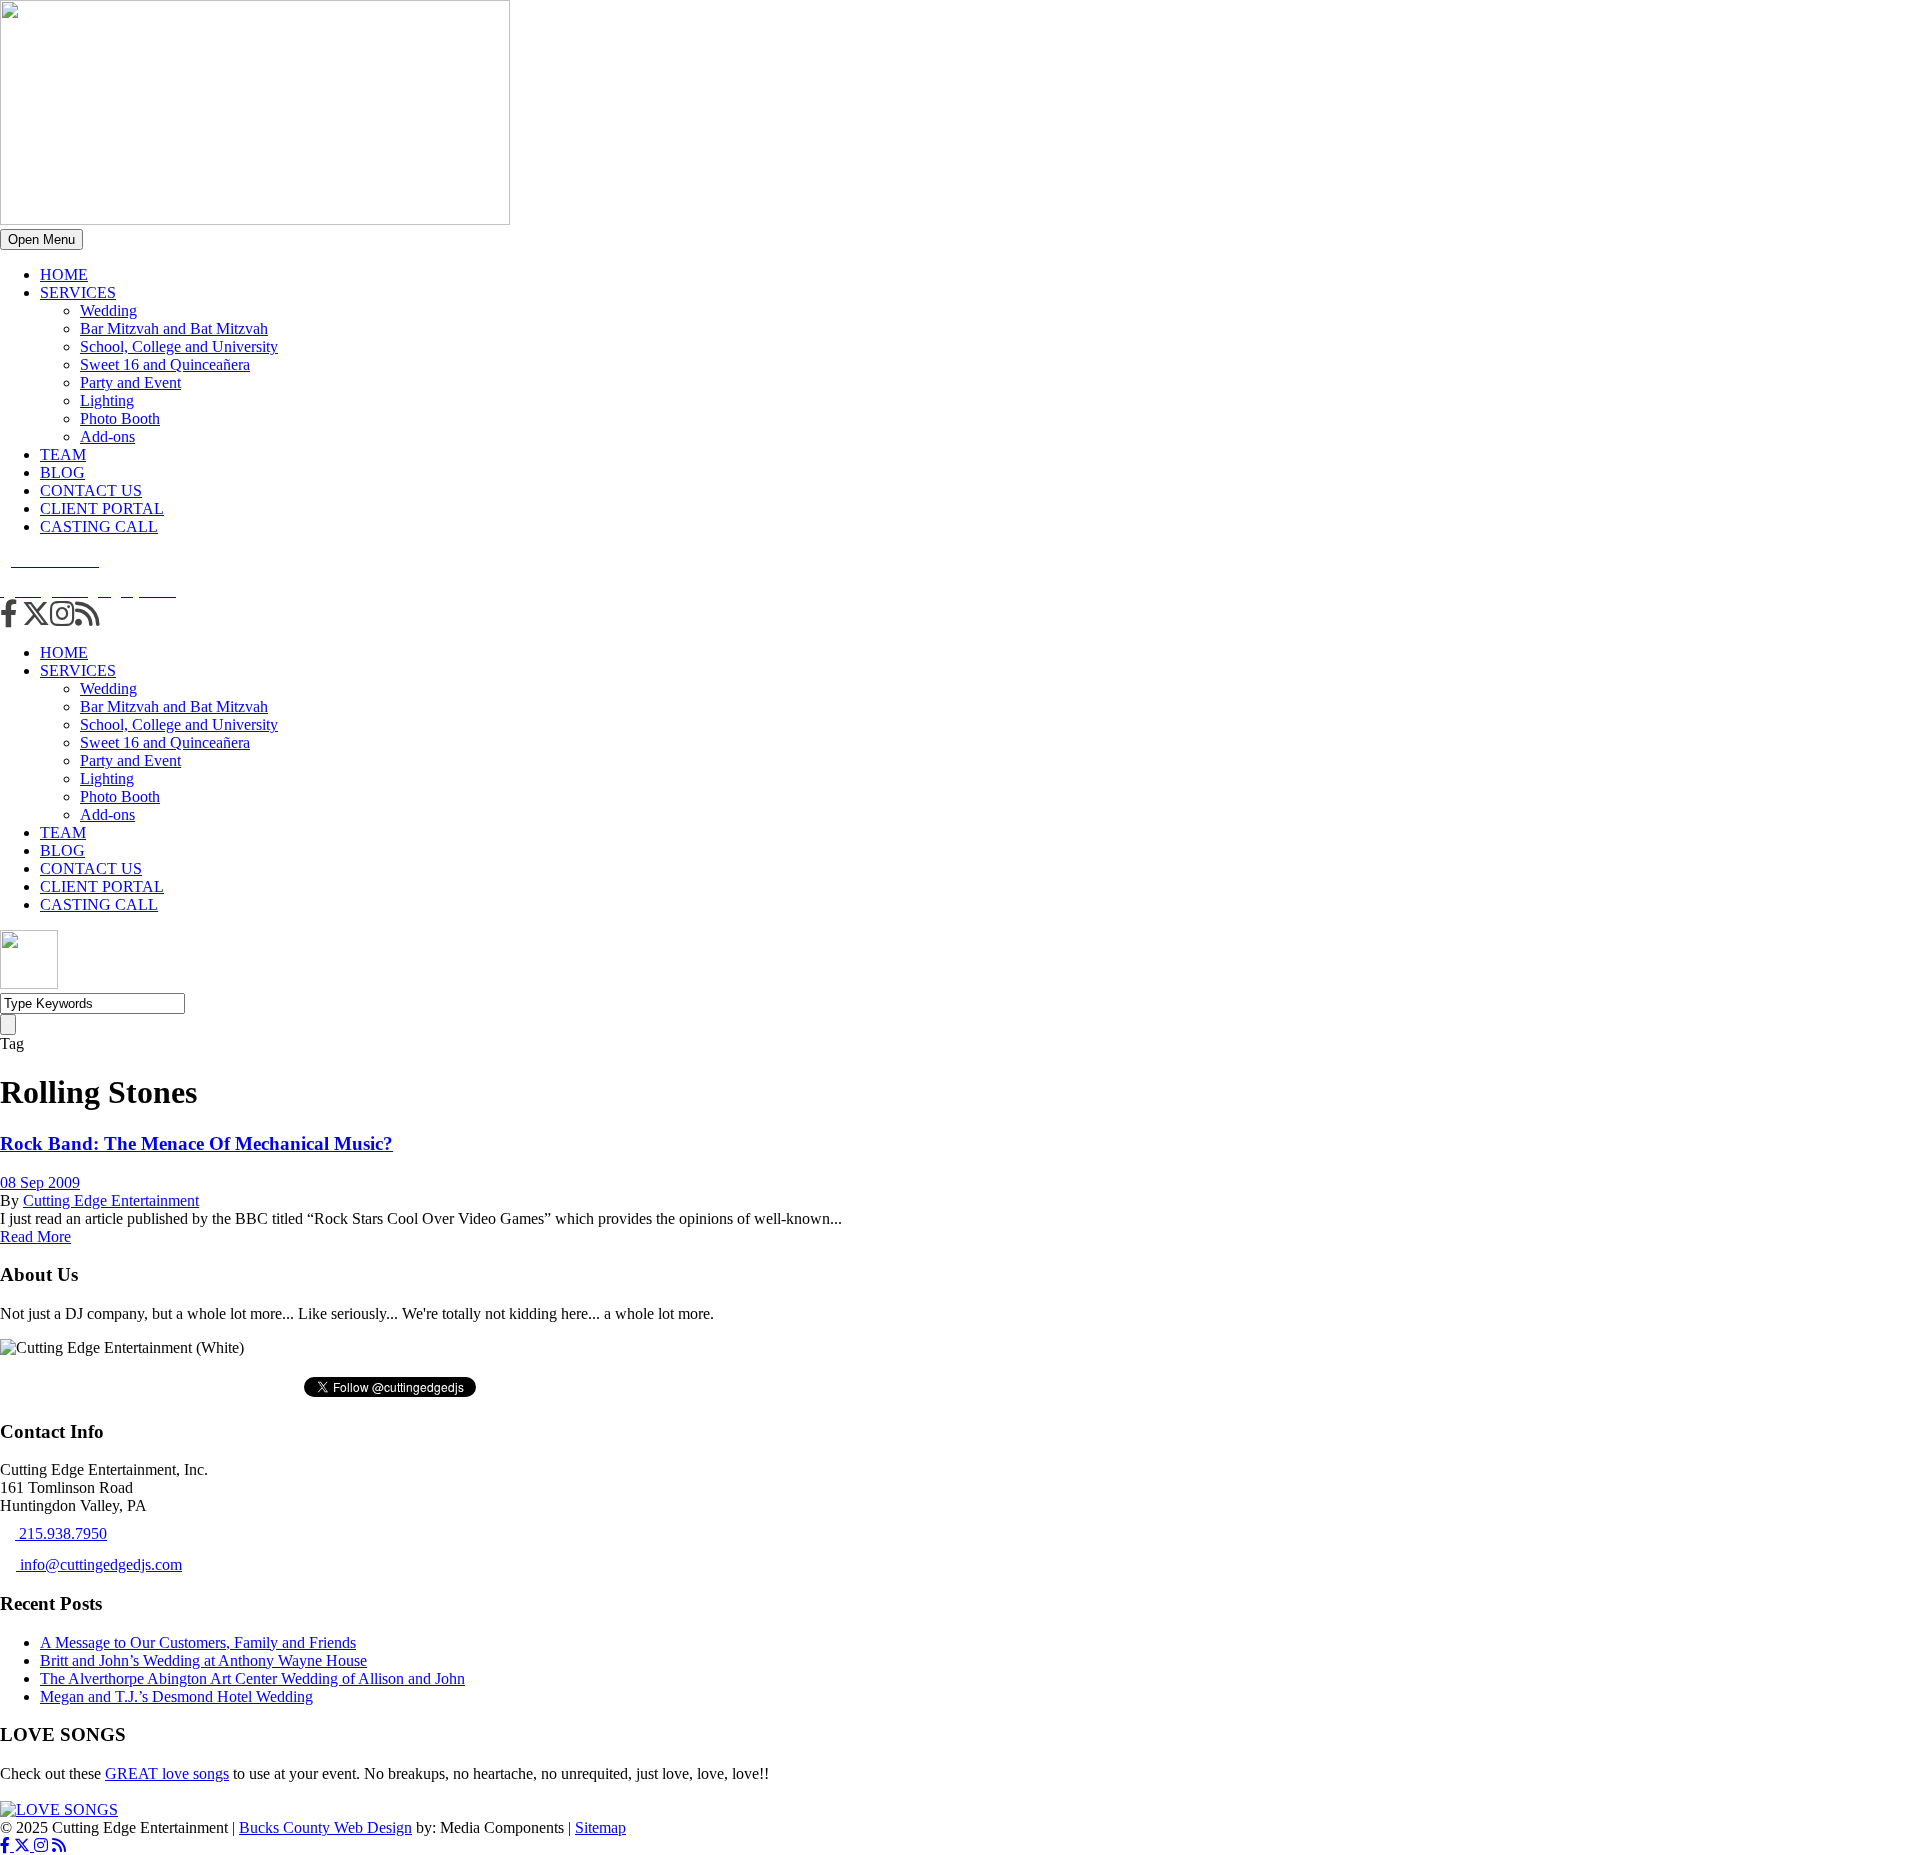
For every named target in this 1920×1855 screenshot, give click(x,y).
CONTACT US (91, 490)
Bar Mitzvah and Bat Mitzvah (174, 328)
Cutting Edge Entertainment (111, 1200)
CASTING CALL (99, 526)
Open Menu (41, 239)
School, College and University (179, 346)
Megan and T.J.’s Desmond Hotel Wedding (176, 1696)
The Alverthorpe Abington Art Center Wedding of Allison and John (252, 1678)
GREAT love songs (167, 1773)
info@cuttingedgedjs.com (99, 1564)
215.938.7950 (61, 1533)
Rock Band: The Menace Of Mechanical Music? (196, 1143)
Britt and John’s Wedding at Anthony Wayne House (203, 1660)
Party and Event (130, 382)
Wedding (108, 310)
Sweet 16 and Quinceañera (165, 364)
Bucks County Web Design (325, 1827)
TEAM (63, 454)
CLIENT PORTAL (102, 508)
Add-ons (107, 436)
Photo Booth (120, 418)
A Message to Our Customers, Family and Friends (198, 1642)
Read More (35, 1236)
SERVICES (78, 292)
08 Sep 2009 (40, 1182)
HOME (64, 274)
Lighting (107, 400)
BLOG (62, 472)
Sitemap (600, 1827)
